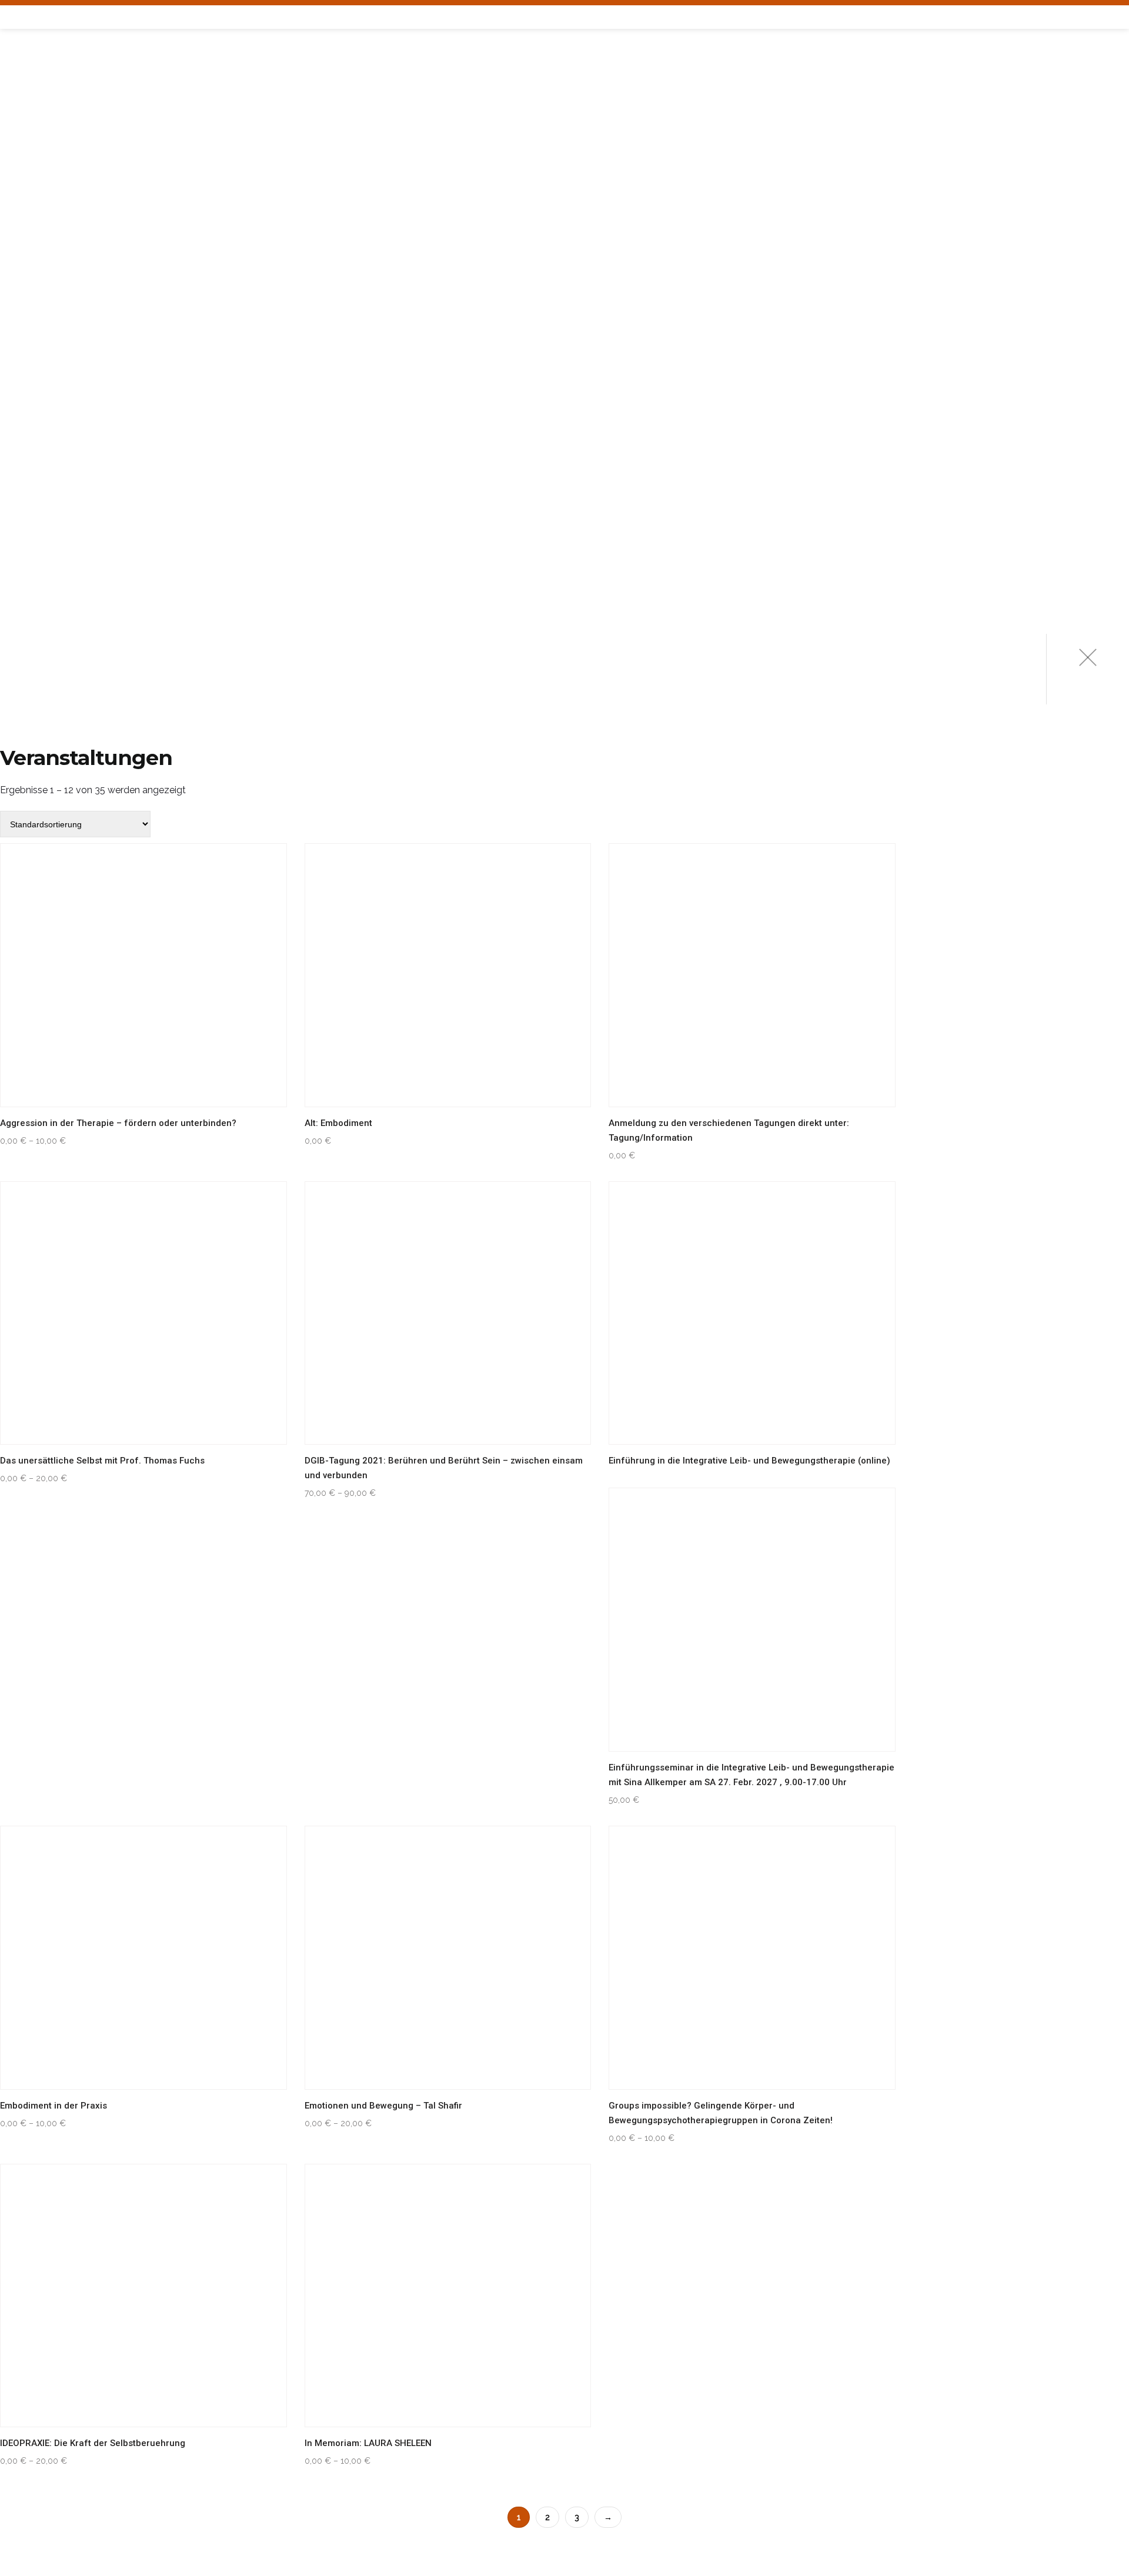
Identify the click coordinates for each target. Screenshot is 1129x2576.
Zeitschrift (45, 475)
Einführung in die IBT (67, 360)
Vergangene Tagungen (71, 187)
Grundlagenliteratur (70, 446)
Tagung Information (66, 158)
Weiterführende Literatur (80, 504)
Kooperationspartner (70, 619)
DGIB (20, 532)
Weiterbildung (47, 331)
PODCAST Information (69, 273)
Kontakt (37, 590)
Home (23, 71)
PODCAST (31, 215)
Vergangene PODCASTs (71, 302)
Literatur (34, 417)
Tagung (28, 100)
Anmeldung (45, 129)
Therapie (31, 388)
